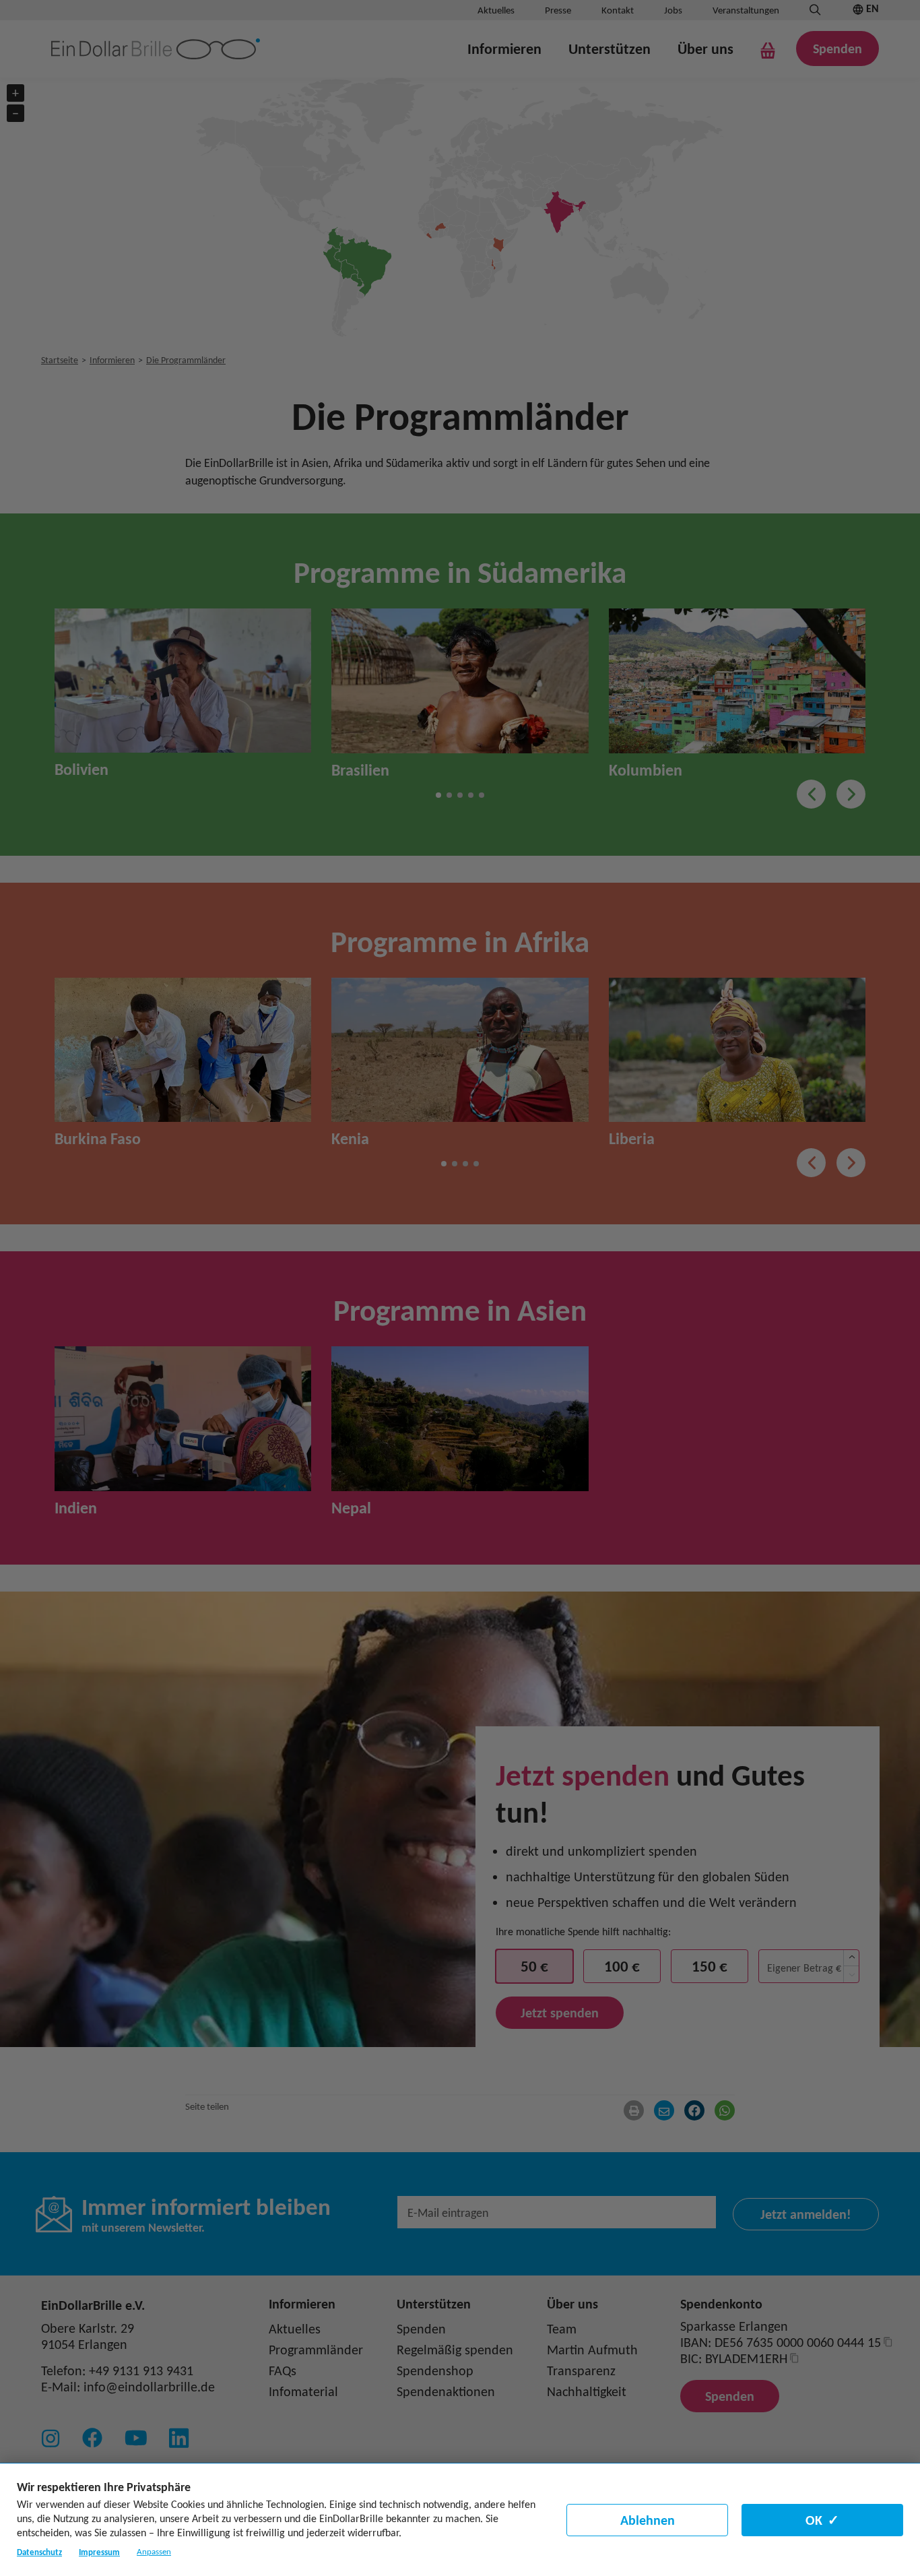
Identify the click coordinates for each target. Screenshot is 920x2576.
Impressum (99, 2552)
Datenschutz (39, 2552)
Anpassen (154, 2552)
